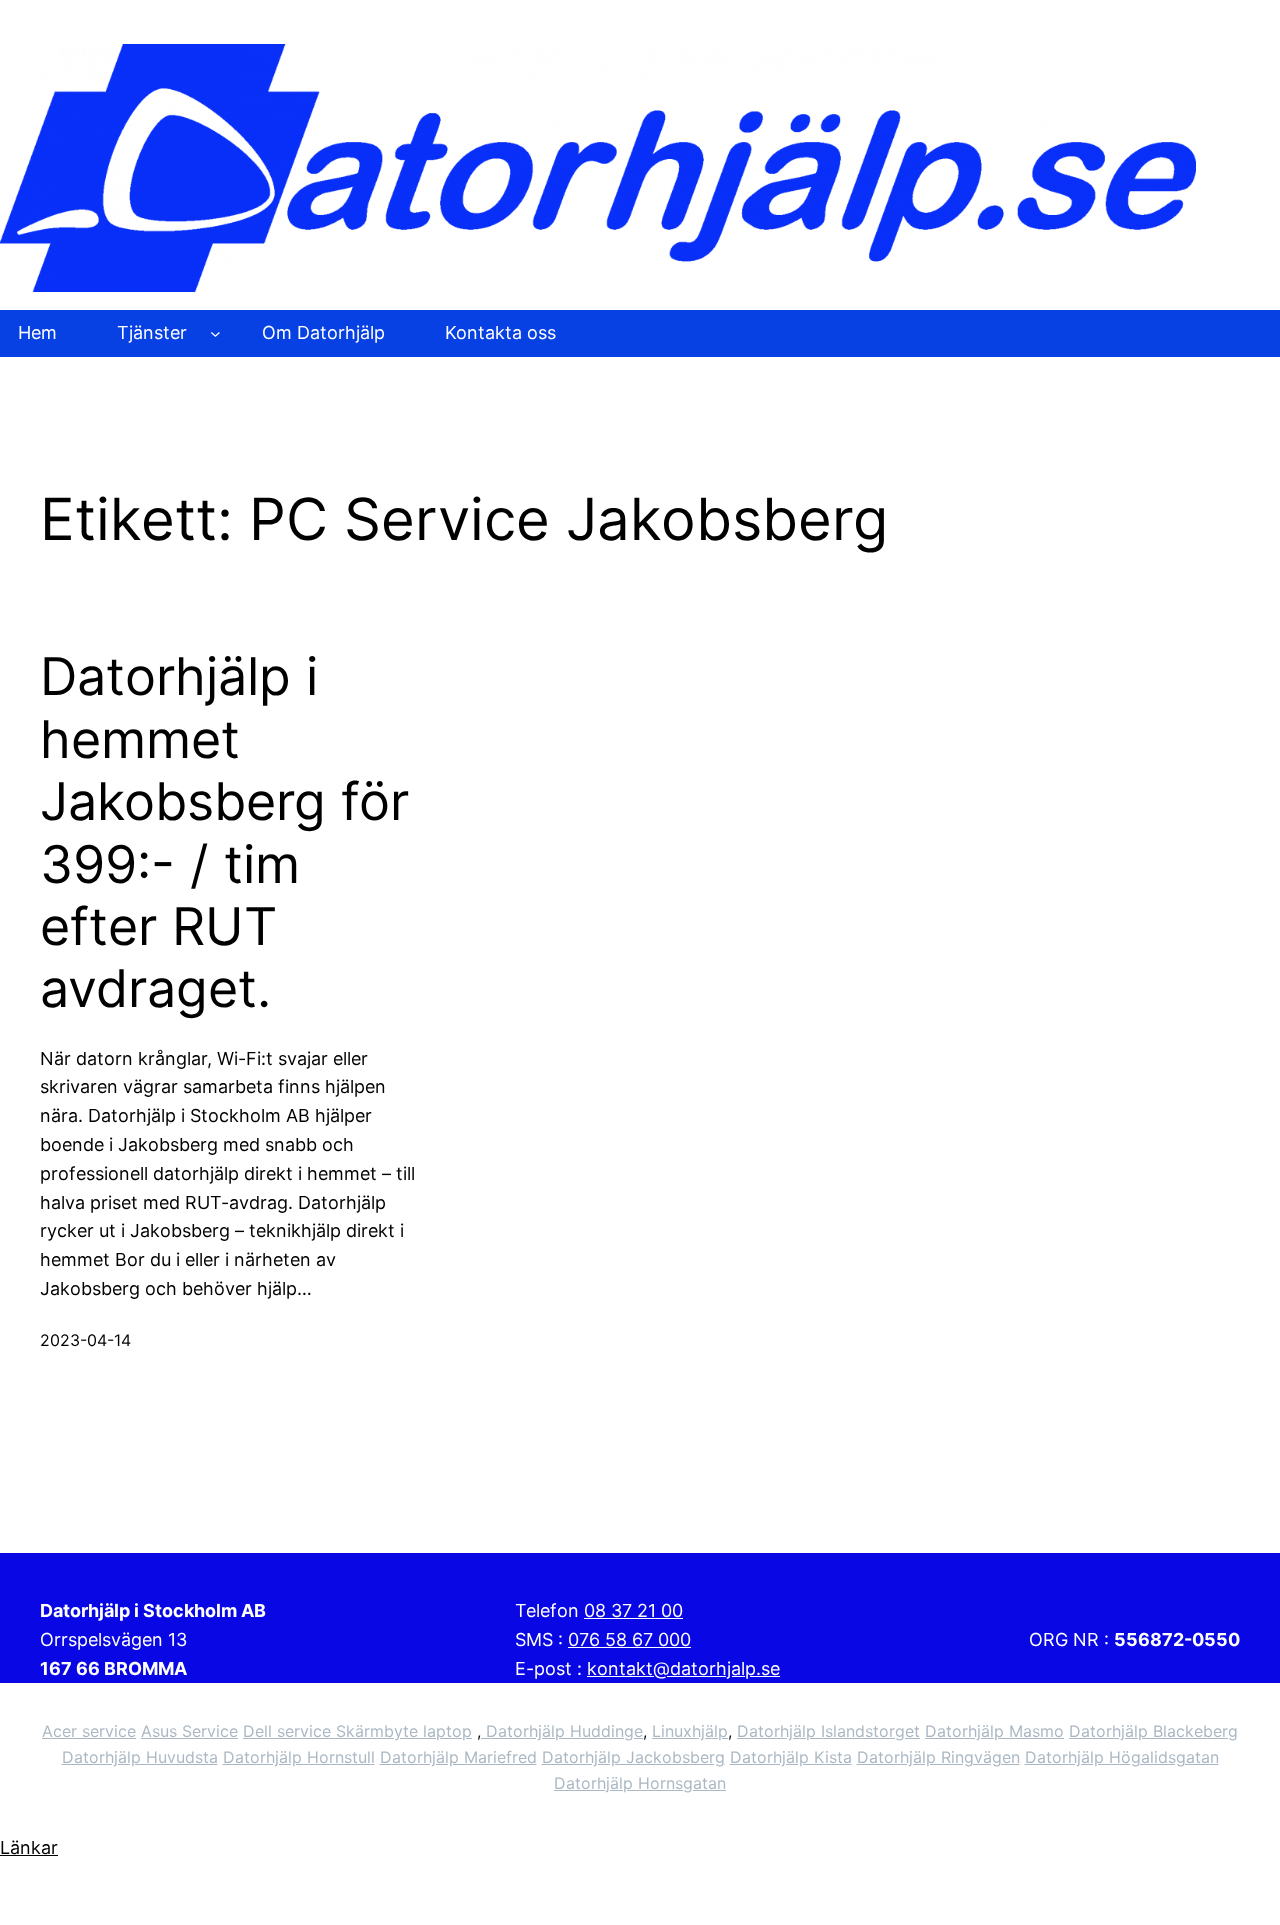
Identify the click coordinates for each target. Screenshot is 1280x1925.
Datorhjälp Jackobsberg (633, 1757)
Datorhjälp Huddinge (562, 1731)
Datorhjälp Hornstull (299, 1757)
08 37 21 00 (633, 1610)
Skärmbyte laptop (404, 1731)
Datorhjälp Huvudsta (140, 1757)
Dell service (289, 1731)
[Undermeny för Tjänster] (215, 333)
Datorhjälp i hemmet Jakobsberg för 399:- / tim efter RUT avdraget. (224, 833)
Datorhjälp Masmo (994, 1731)
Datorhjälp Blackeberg (1153, 1731)
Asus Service (189, 1731)
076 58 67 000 (629, 1639)
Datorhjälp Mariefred (458, 1757)
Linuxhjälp (690, 1731)
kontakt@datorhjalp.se (683, 1668)
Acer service (89, 1731)
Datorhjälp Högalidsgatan (1122, 1757)
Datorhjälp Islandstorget (828, 1731)
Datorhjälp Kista (791, 1757)
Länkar (29, 1847)
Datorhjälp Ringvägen (938, 1757)
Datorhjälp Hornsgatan (640, 1783)
